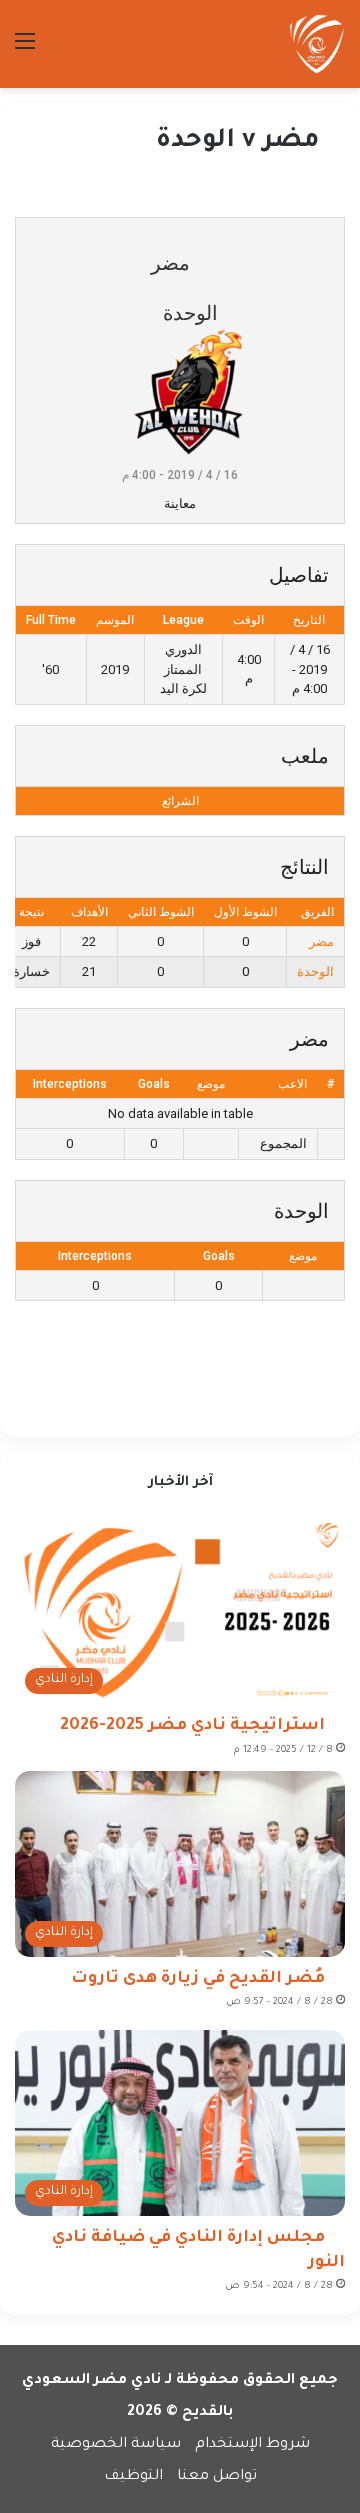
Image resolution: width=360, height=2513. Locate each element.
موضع (211, 1084)
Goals (154, 1084)
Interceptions (70, 1084)
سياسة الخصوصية (116, 2445)
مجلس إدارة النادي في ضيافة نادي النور (198, 2250)
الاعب (292, 1084)
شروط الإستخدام (252, 2445)
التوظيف (133, 2477)
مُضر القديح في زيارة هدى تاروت (198, 1979)
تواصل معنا (217, 2477)
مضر (321, 941)
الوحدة (315, 971)
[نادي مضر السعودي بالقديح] (317, 44)
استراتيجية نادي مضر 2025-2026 (192, 1726)
